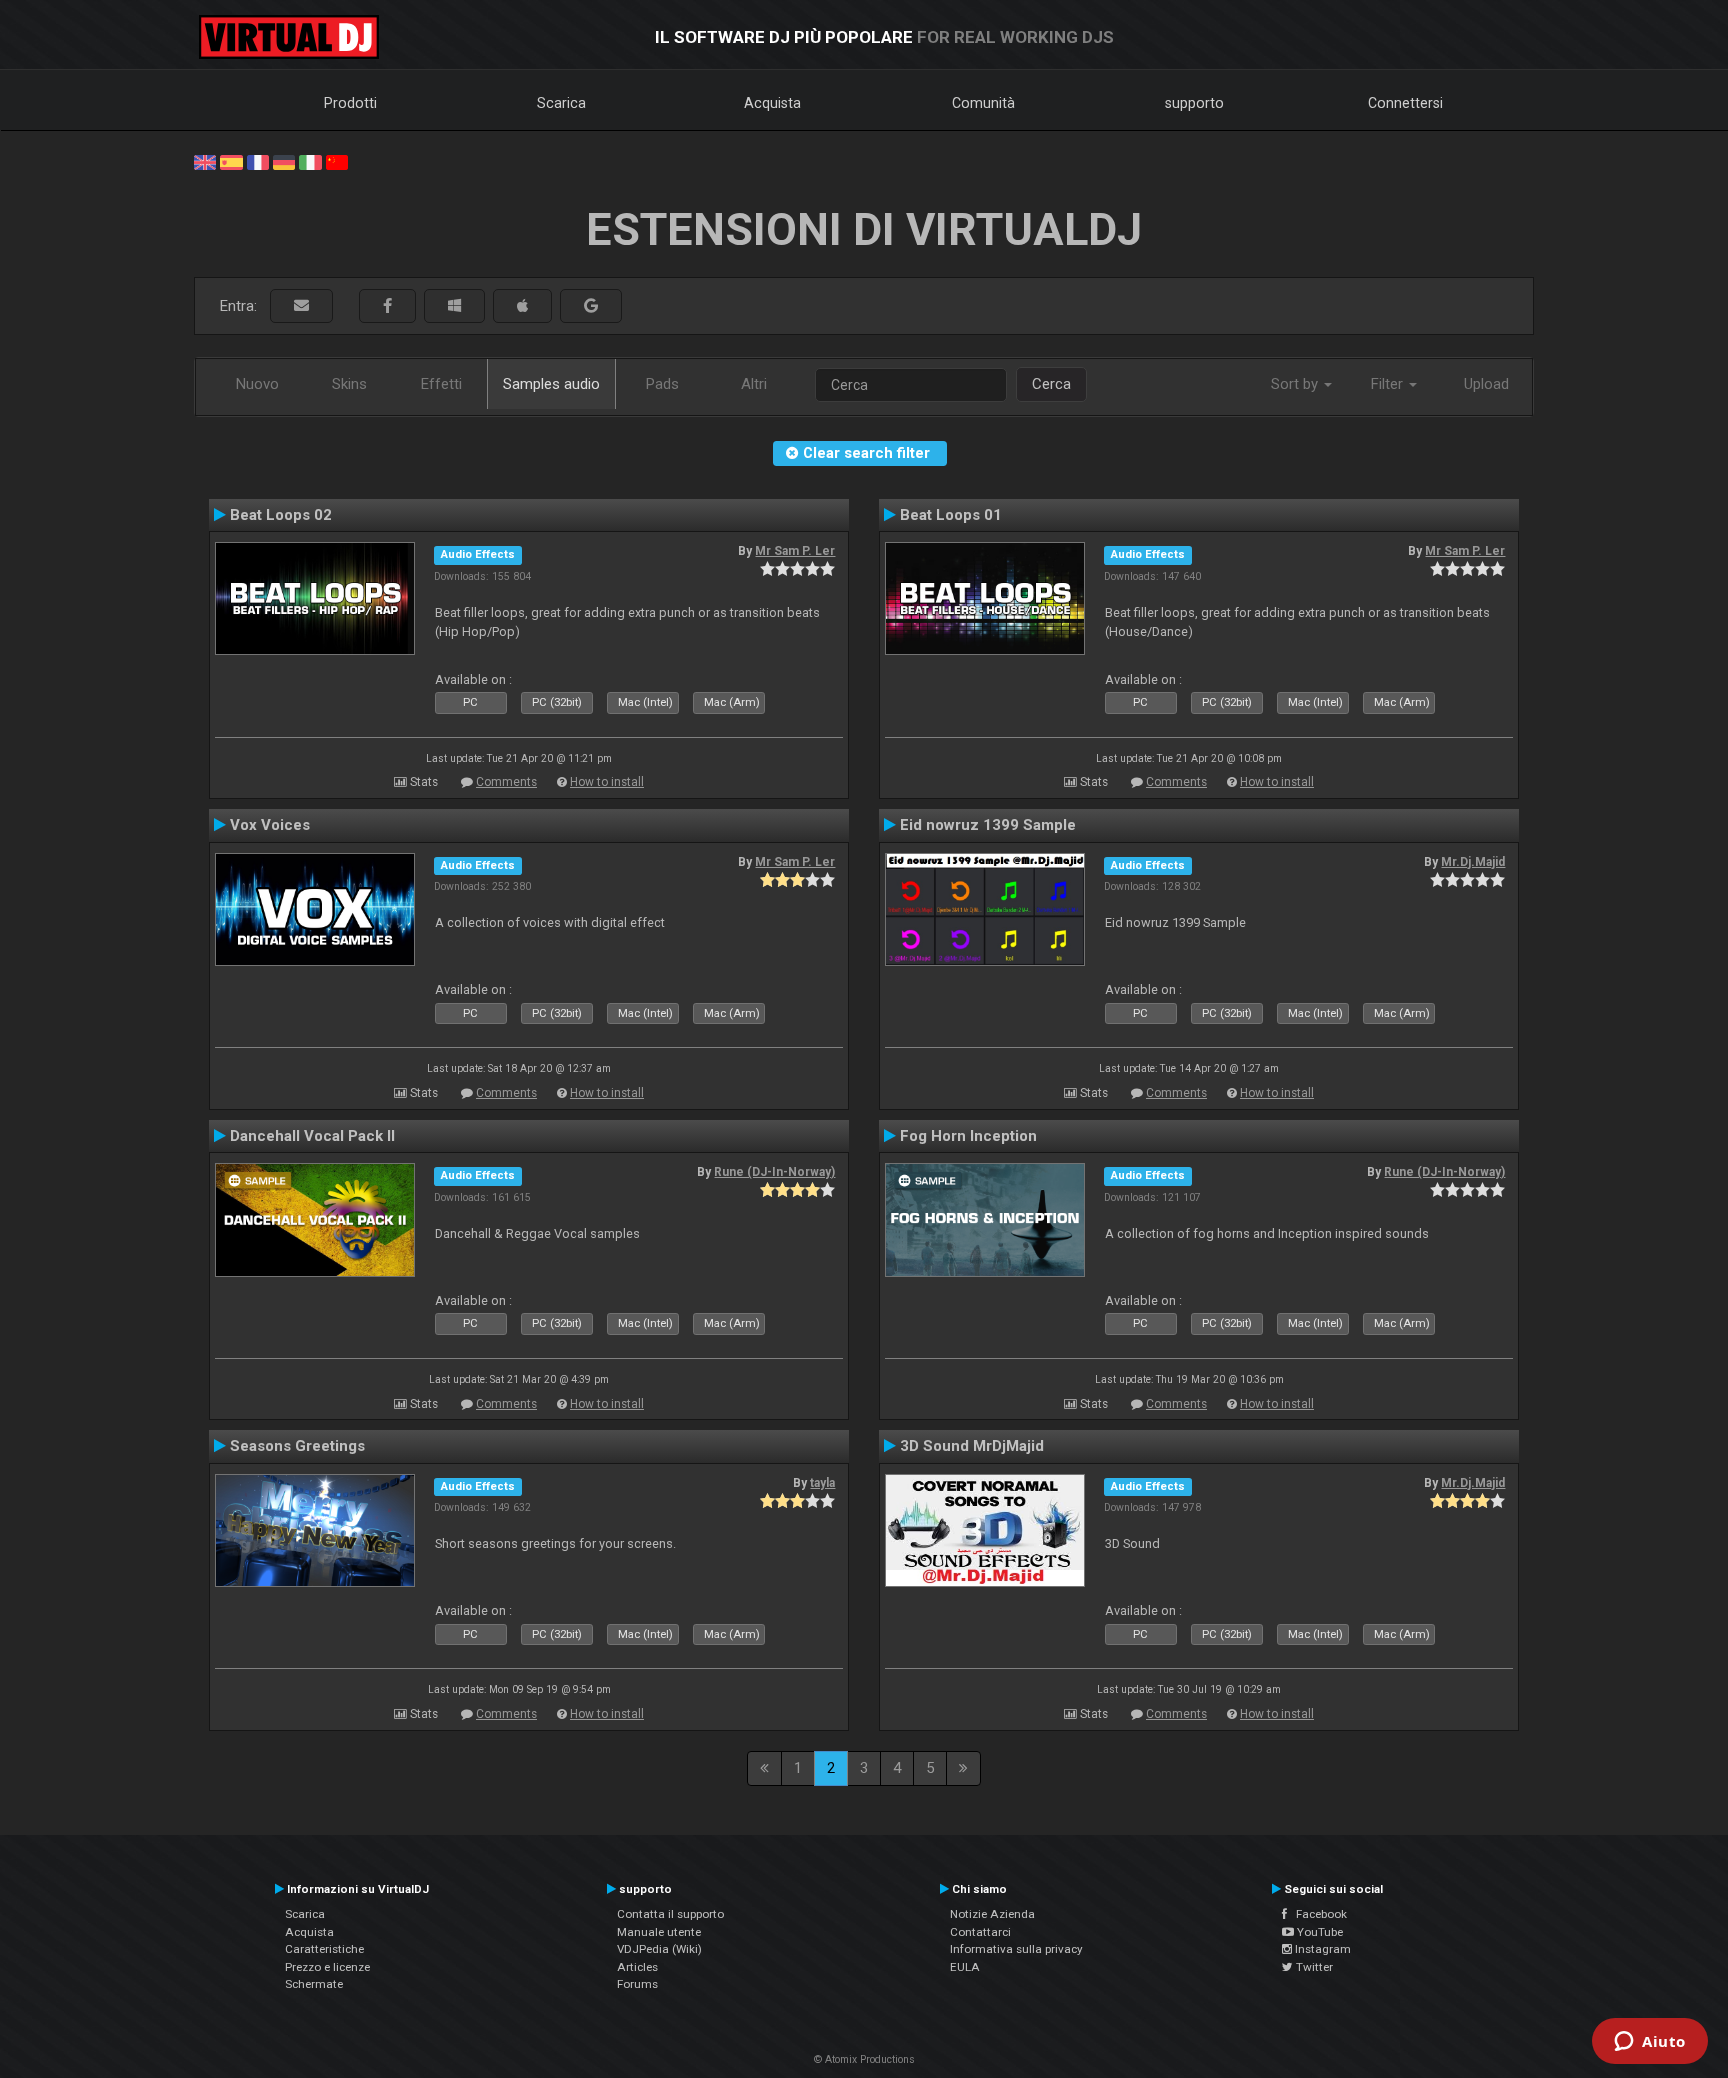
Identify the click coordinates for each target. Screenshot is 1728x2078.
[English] (205, 161)
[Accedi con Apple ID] (522, 306)
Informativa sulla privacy (1016, 1949)
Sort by (1296, 384)
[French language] (258, 161)
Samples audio (551, 384)
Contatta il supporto (670, 1914)
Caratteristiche (324, 1949)
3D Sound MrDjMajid (972, 1446)
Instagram (1321, 1949)
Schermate (314, 1984)
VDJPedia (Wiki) (659, 1949)
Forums (637, 1984)
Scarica (561, 103)
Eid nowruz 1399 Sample (988, 825)
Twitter (1313, 1967)
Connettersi (1405, 103)
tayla (822, 1483)
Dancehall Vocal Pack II (312, 1136)
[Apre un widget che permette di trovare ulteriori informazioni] (1650, 2043)
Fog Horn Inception (968, 1136)
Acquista (772, 103)
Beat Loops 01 (951, 515)
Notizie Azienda (992, 1914)
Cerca (1051, 384)
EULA (965, 1967)
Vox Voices (270, 825)
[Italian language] (310, 161)
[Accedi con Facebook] (387, 306)
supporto (1194, 103)
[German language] (284, 161)
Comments (506, 782)
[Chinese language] (337, 161)
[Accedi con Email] (301, 306)
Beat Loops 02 (281, 515)
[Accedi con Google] (591, 306)
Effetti (441, 384)
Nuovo (257, 384)
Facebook (1317, 1914)
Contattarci (980, 1932)
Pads (662, 384)
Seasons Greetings (297, 1446)
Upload (1486, 384)
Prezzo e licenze (327, 1967)
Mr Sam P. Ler (795, 551)
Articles (637, 1967)
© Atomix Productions (864, 2059)
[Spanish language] (231, 161)
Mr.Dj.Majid (1473, 862)
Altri (754, 384)
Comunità (983, 103)
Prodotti (350, 103)
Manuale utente (659, 1932)
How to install (607, 782)
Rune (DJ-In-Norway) (774, 1172)
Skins (349, 384)
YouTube (1318, 1932)
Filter (1389, 384)
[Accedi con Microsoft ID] (454, 306)
